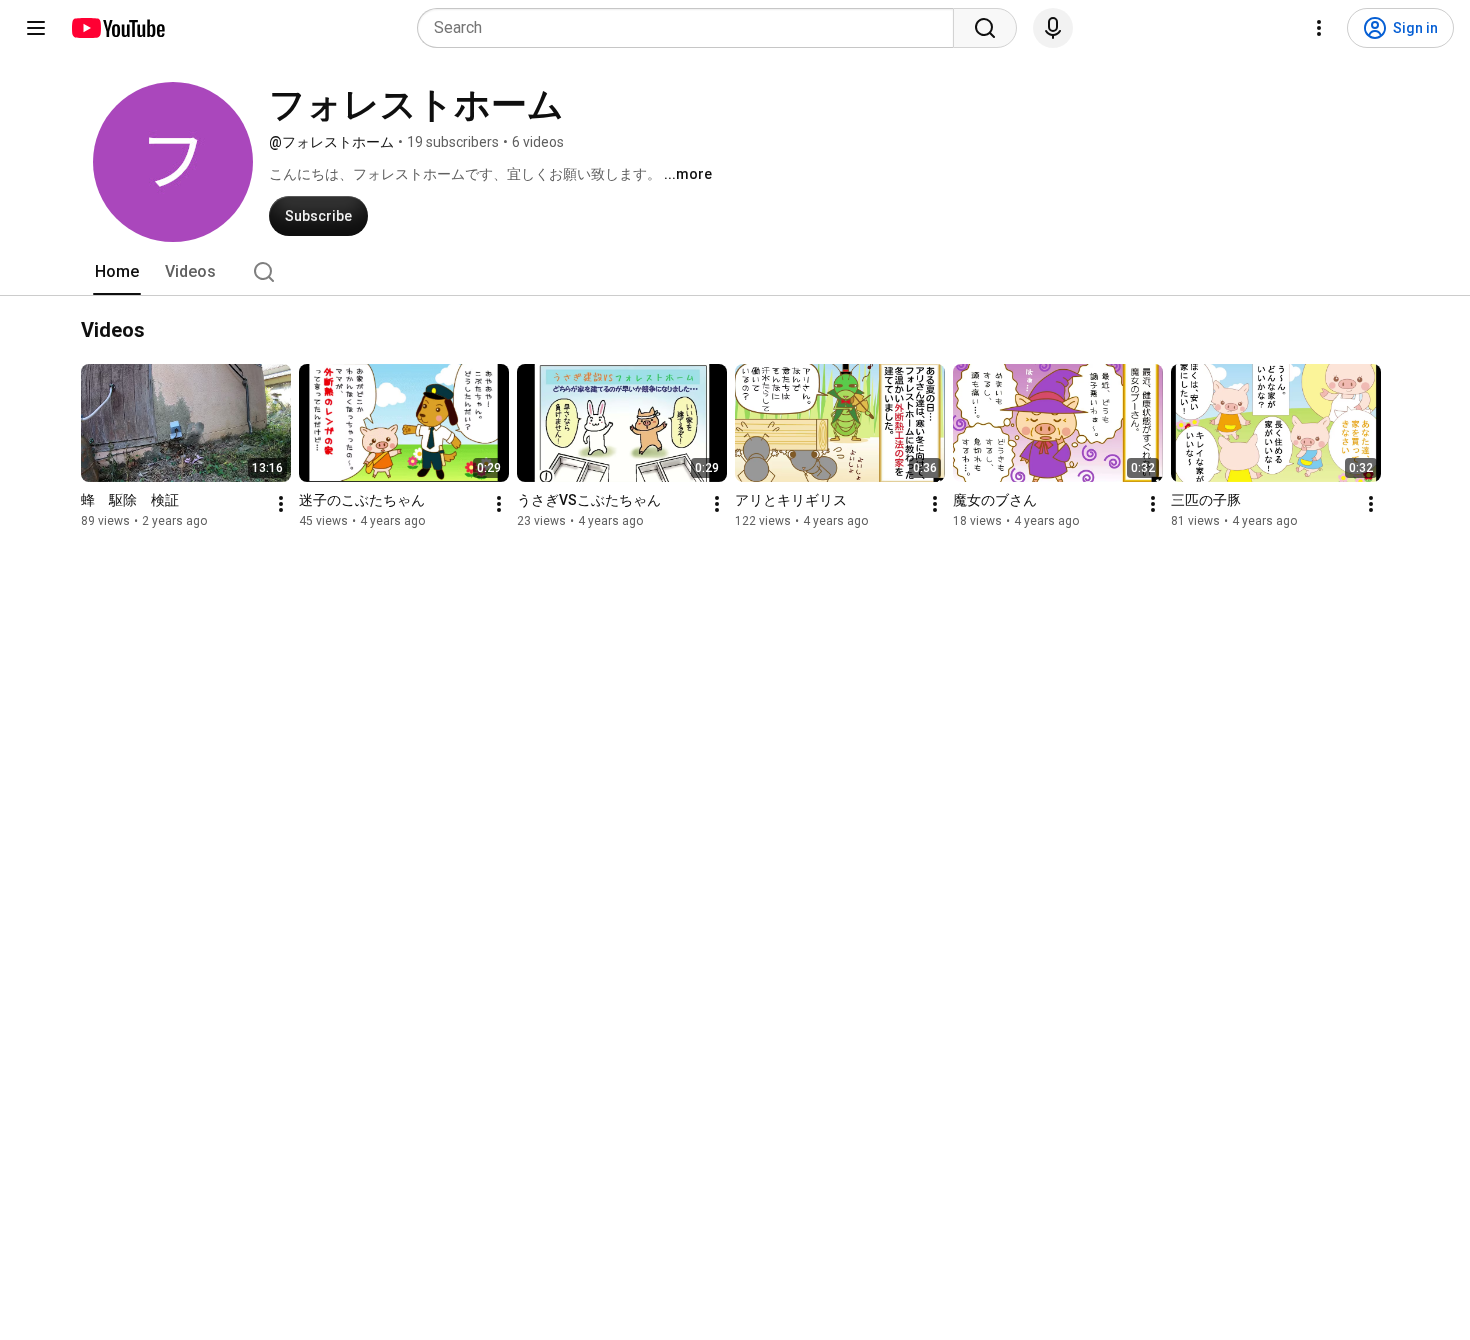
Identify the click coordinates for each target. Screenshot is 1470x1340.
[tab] (117, 272)
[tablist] (735, 272)
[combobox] (691, 28)
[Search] (985, 28)
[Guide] (36, 28)
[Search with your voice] (1053, 28)
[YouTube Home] (117, 28)
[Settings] (1319, 28)
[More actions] (281, 504)
